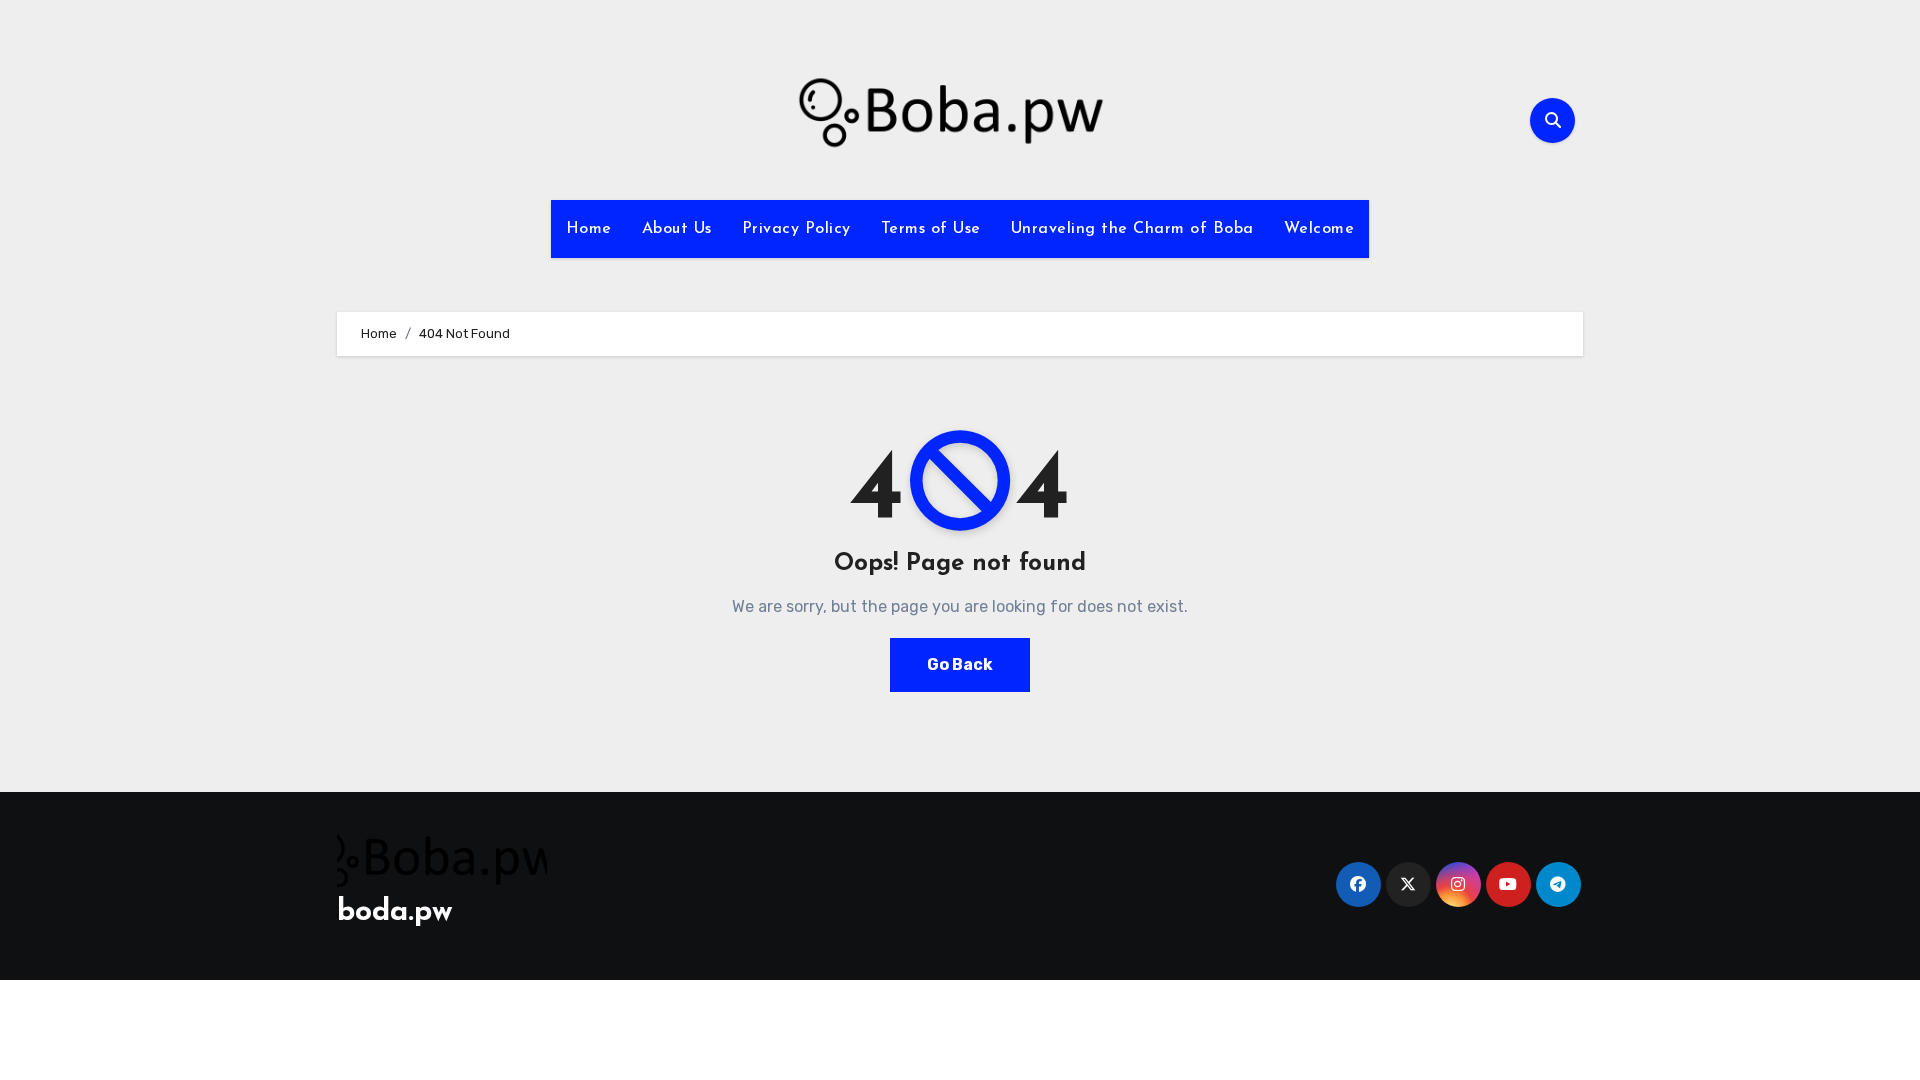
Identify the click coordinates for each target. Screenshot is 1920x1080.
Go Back (960, 664)
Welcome (1319, 229)
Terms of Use (931, 229)
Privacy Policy (796, 229)
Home (589, 229)
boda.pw (395, 912)
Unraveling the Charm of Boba (1132, 229)
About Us (677, 229)
